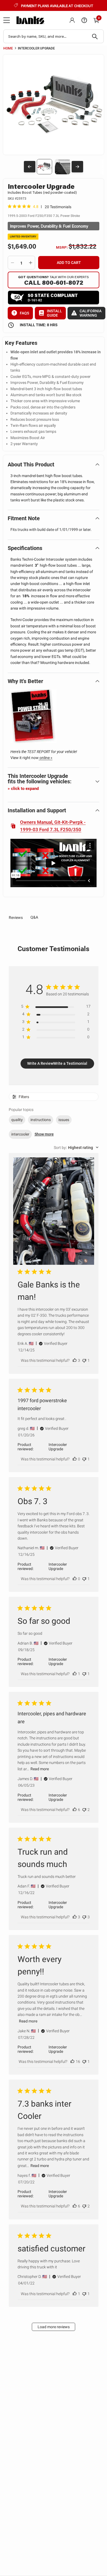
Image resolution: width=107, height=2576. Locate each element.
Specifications (25, 548)
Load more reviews (54, 2327)
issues (64, 1120)
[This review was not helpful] (84, 1360)
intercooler (20, 1134)
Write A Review (40, 1063)
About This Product (31, 464)
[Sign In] (72, 20)
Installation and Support (37, 810)
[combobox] (54, 36)
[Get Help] (84, 20)
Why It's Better (25, 681)
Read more (40, 1769)
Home (8, 48)
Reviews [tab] (16, 918)
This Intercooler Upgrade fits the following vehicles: (40, 782)
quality (17, 1120)
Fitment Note (24, 518)
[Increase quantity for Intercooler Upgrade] (30, 263)
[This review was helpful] (75, 1360)
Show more (44, 1134)
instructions (41, 1120)
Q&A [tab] (34, 917)
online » (46, 758)
